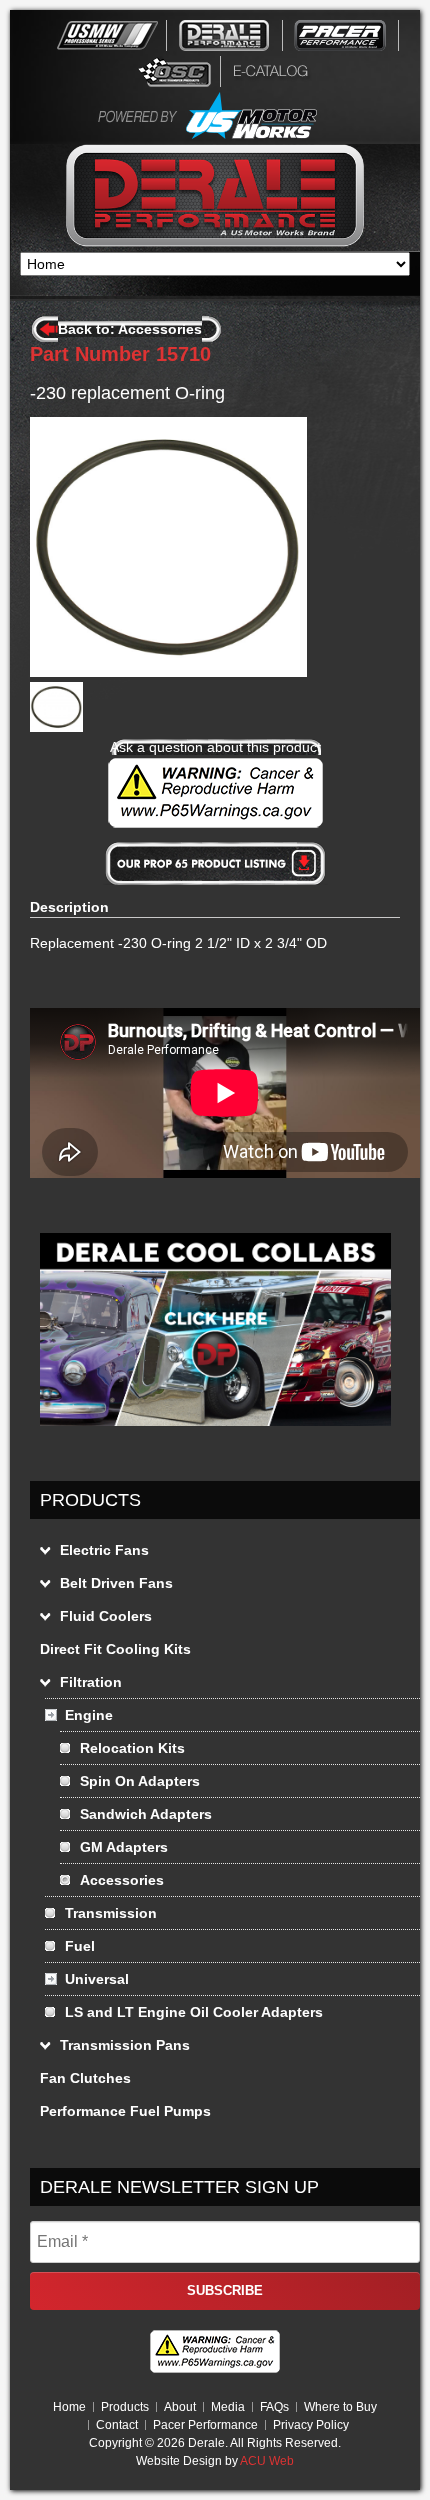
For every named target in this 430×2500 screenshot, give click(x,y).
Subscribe (225, 2290)
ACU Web (267, 2461)
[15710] (56, 727)
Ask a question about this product (215, 747)
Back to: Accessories (130, 329)
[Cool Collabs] (215, 1431)
